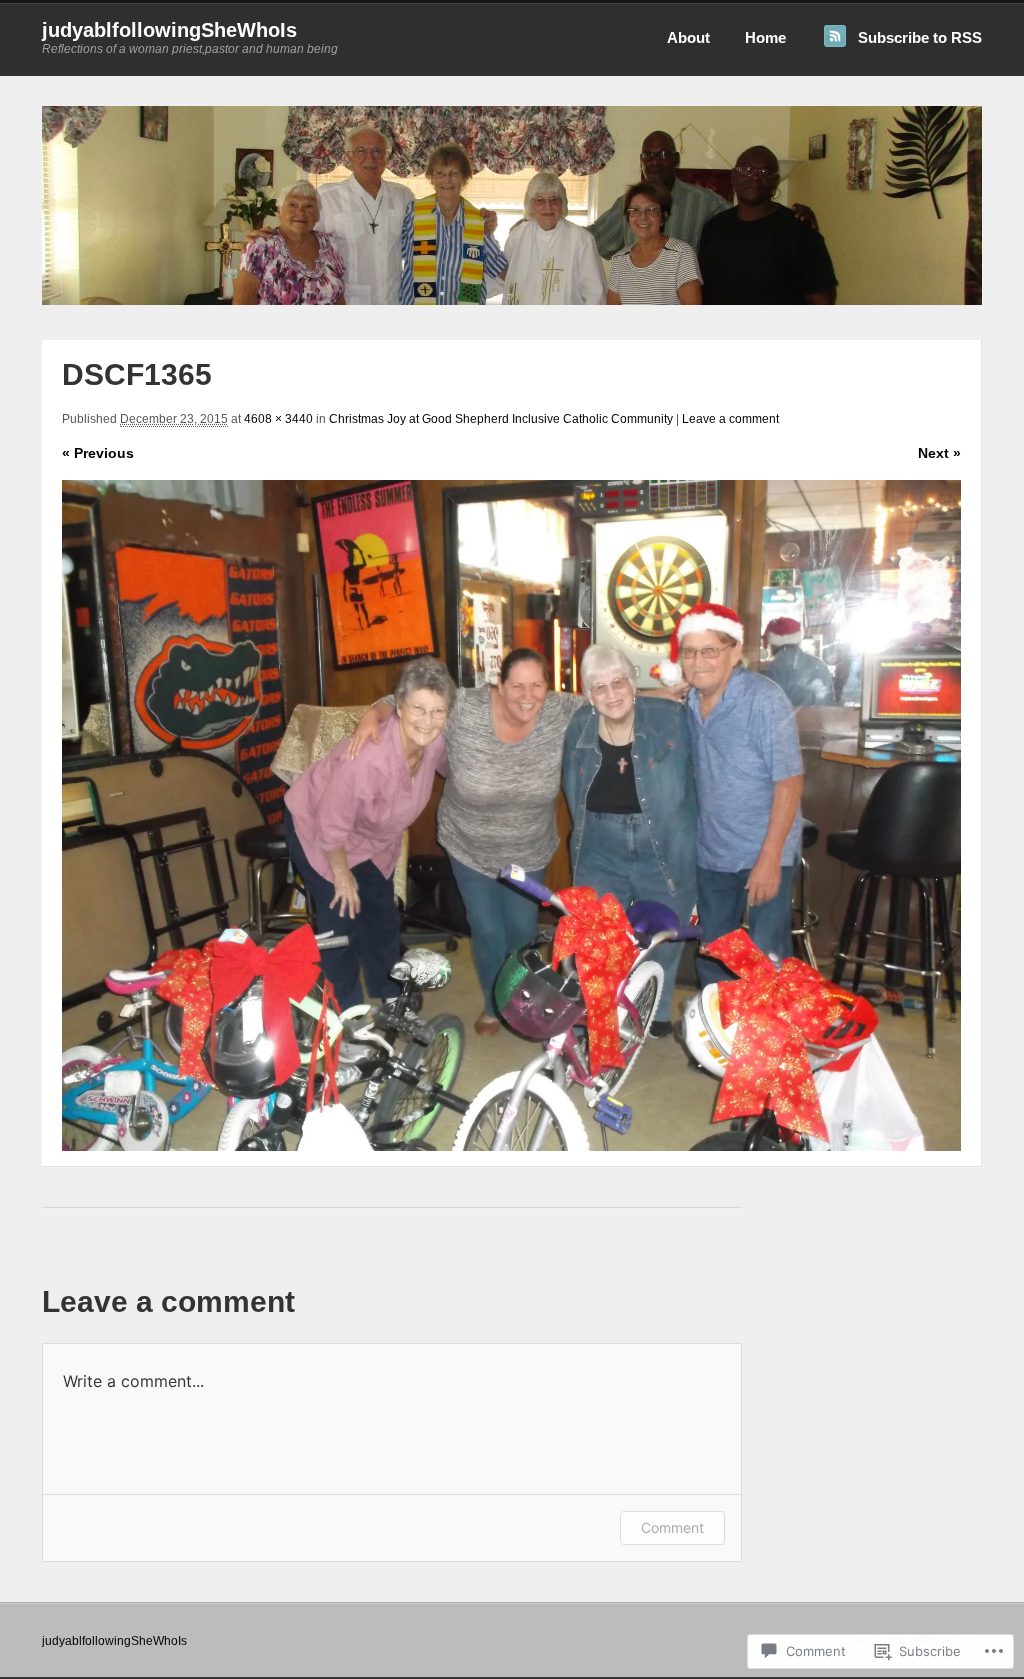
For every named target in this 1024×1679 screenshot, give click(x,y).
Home (765, 37)
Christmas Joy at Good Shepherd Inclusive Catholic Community (501, 419)
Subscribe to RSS (920, 37)
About (688, 37)
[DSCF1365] (511, 815)
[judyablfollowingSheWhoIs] (512, 301)
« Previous (98, 453)
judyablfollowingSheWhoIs (169, 30)
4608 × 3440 (278, 419)
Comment (672, 1527)
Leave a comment (730, 419)
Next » (939, 453)
